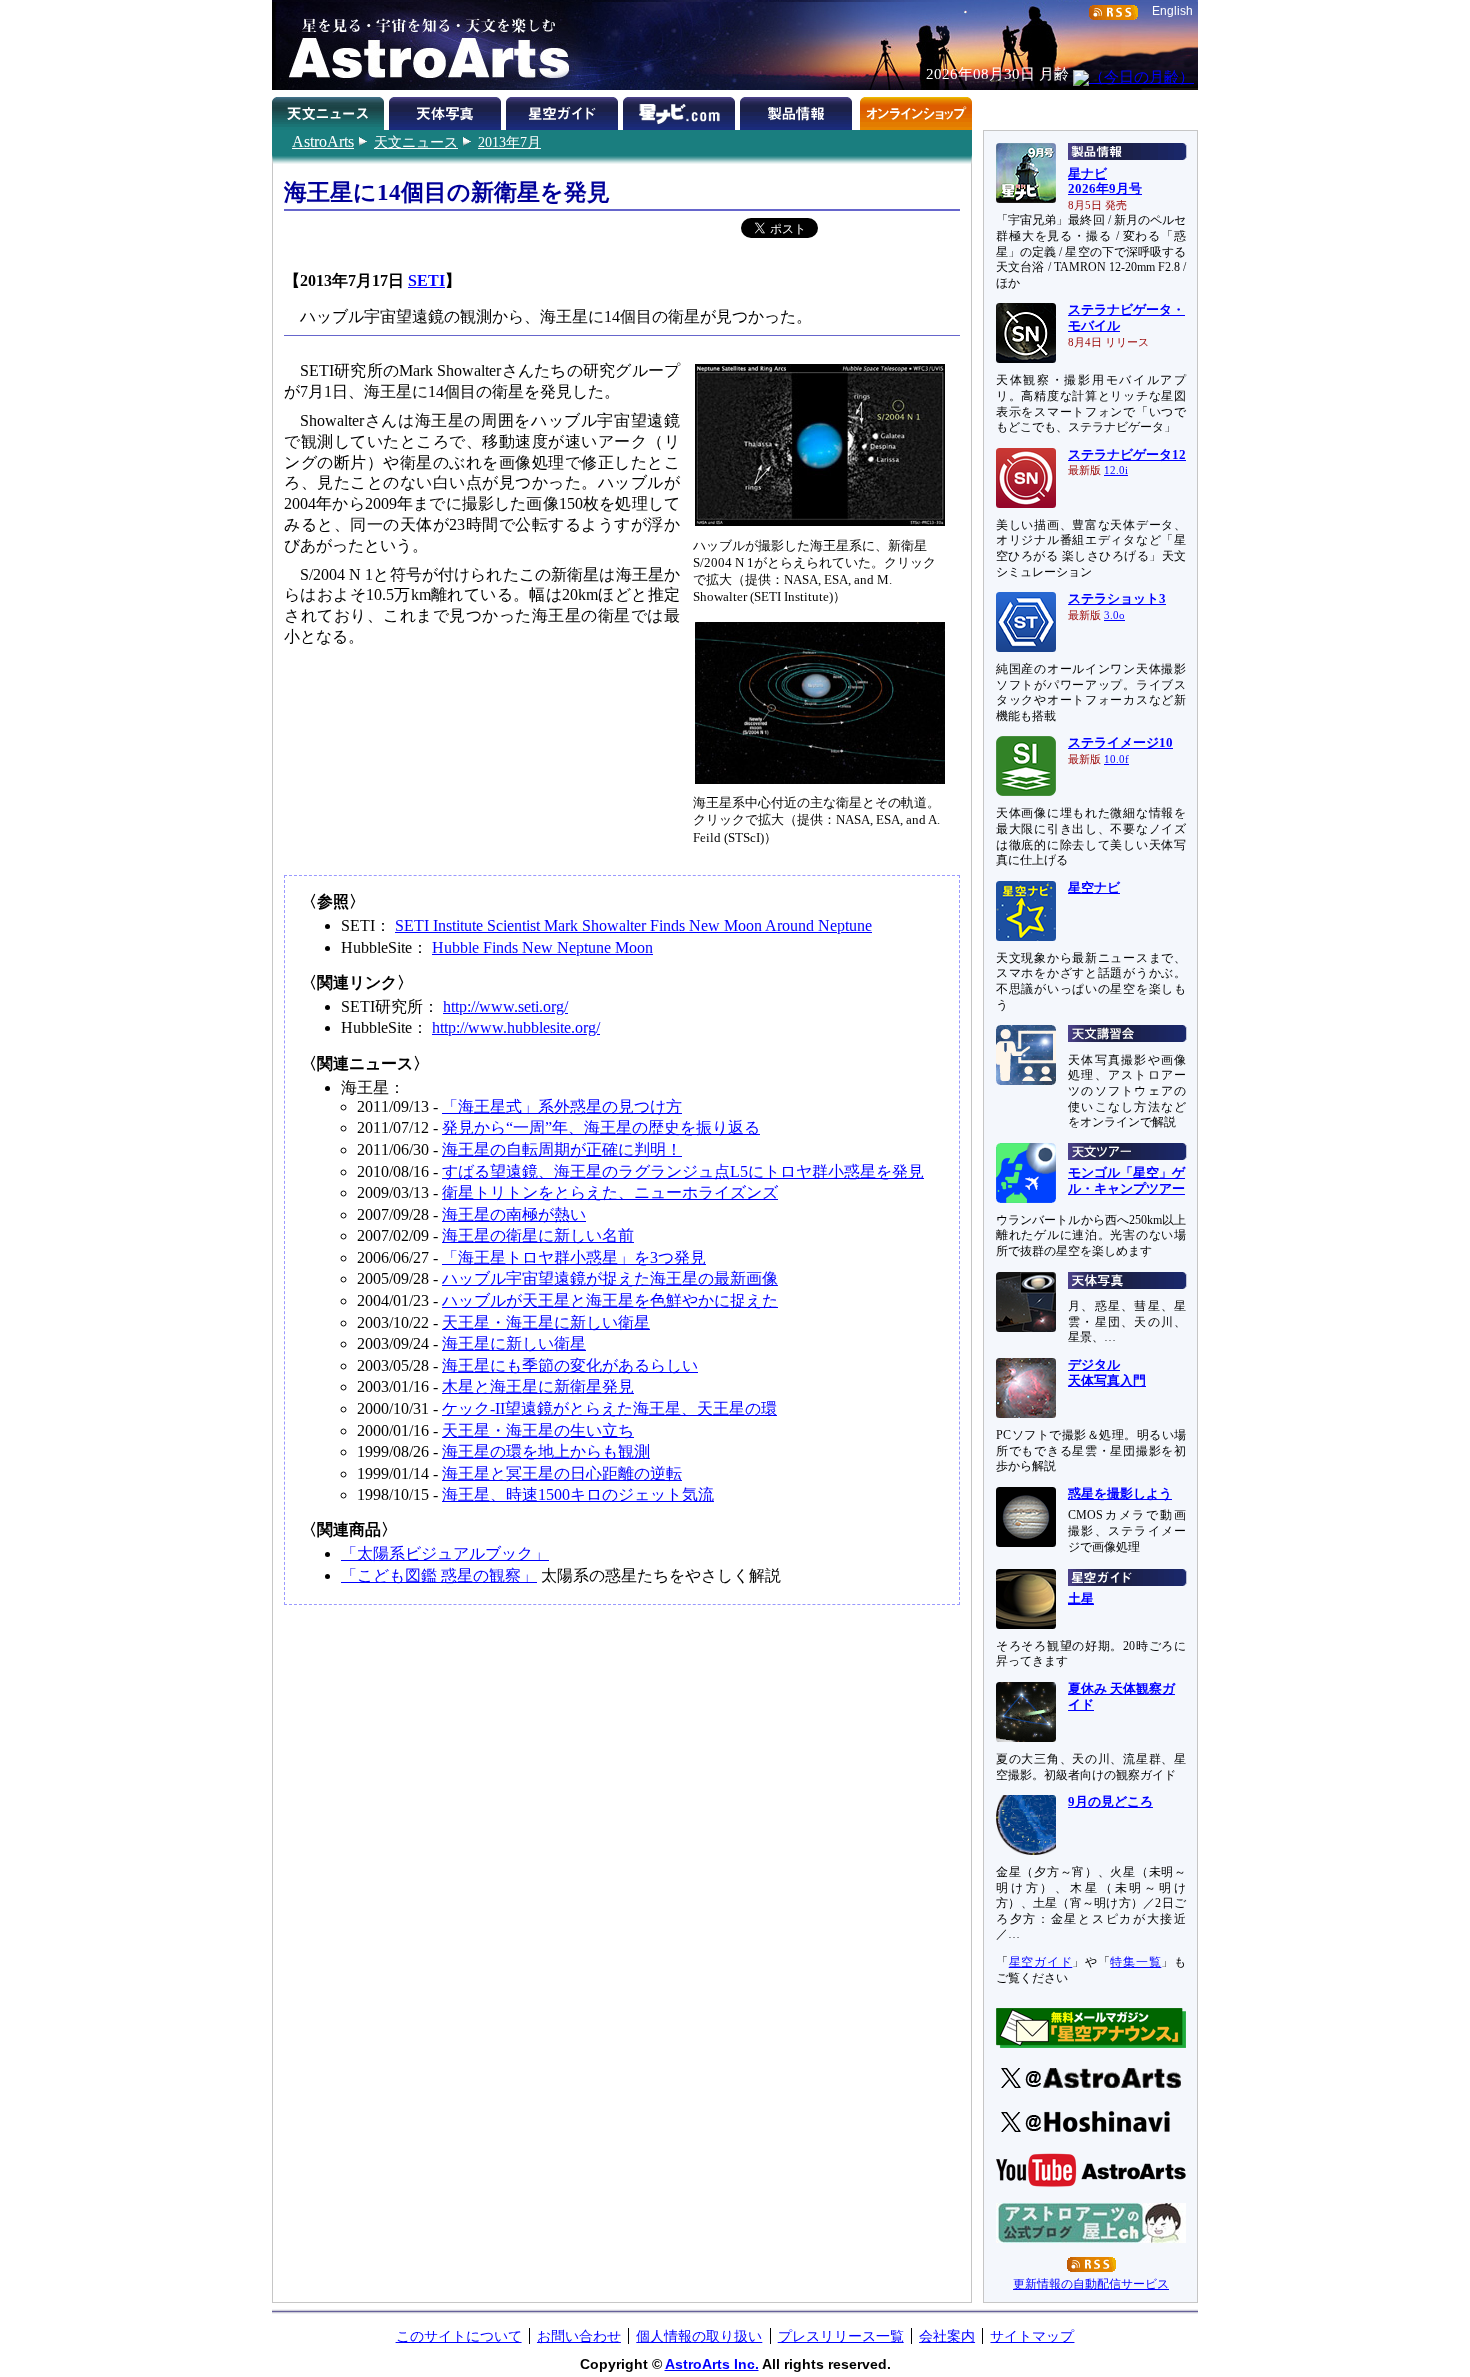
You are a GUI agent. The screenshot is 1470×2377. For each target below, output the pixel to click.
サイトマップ (1032, 2336)
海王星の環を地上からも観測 (546, 1451)
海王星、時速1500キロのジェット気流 (578, 1494)
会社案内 (947, 2336)
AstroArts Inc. (712, 2364)
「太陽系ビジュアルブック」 (445, 1553)
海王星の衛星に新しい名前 (538, 1235)
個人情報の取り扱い (699, 2336)
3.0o (1114, 615)
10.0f (1116, 759)
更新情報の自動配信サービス (1091, 2284)
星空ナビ (1094, 888)
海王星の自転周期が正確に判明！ (562, 1149)
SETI (426, 280)
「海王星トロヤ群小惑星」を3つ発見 (574, 1257)
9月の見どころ (1110, 1802)
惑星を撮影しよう (1120, 1494)
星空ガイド (564, 110)
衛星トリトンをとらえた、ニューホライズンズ (610, 1192)
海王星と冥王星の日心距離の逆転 (562, 1473)
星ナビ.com (681, 110)
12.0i (1116, 470)
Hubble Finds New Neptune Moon (542, 947)
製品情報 (798, 110)
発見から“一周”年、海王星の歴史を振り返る (601, 1127)
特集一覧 (1135, 1962)
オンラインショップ (915, 110)
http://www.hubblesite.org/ (516, 1027)
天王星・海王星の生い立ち (538, 1430)
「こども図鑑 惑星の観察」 (439, 1575)
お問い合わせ (579, 2336)
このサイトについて (459, 2336)
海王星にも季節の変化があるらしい (570, 1365)
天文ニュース (416, 142)
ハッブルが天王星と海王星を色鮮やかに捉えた (610, 1300)
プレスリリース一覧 (841, 2336)
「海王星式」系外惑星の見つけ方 (562, 1106)
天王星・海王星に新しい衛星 (546, 1322)
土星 (1081, 1599)
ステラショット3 (1117, 599)
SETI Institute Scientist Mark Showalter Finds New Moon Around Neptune (633, 925)
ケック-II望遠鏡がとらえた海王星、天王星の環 (609, 1408)
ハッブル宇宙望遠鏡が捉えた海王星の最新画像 (610, 1278)
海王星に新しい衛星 (514, 1343)
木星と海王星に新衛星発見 (538, 1386)
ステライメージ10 (1120, 743)
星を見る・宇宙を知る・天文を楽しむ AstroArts (422, 45)
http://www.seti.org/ (505, 1006)
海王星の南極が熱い (514, 1214)
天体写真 (447, 110)
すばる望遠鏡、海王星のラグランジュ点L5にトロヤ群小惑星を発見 (683, 1171)
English (1172, 11)
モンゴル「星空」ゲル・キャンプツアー (1126, 1181)
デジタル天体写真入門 (1107, 1373)
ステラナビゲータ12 (1127, 455)
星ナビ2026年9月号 (1105, 182)
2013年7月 (509, 142)
